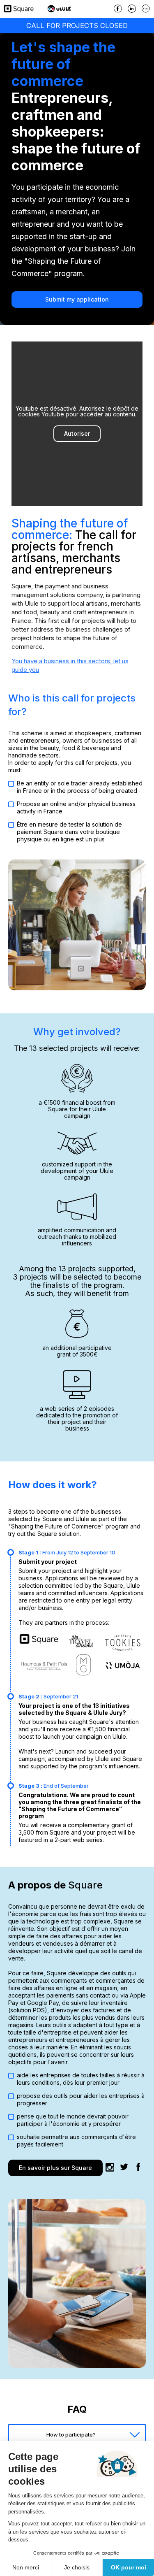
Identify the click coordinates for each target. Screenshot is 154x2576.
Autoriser (77, 433)
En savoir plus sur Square (55, 2168)
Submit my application (77, 299)
